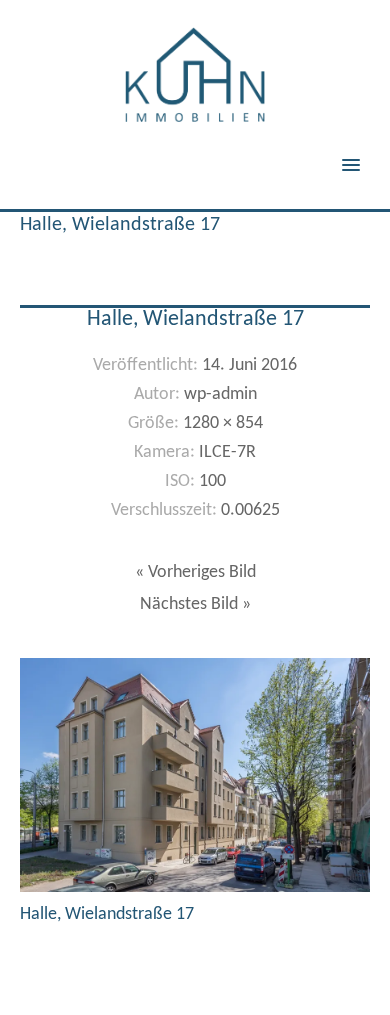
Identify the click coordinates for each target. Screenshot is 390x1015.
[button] (362, 152)
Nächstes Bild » (195, 604)
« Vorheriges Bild (195, 572)
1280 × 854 (223, 423)
